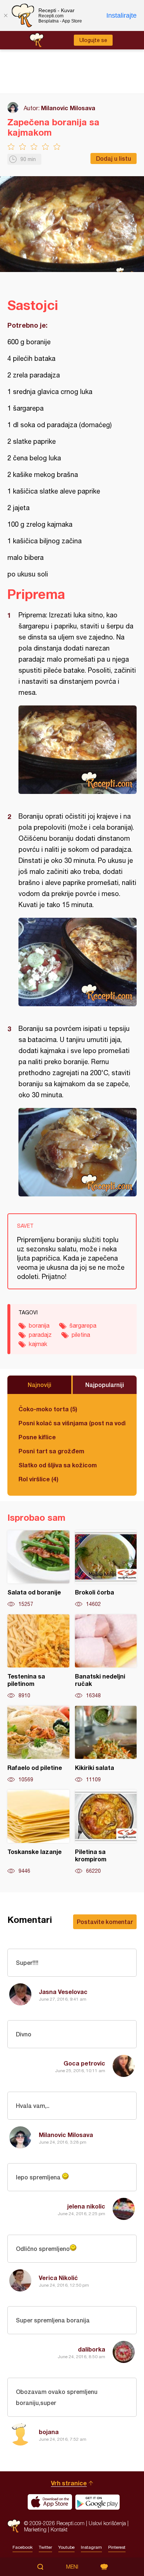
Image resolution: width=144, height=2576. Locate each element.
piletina (81, 1335)
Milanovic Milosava (68, 108)
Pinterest (117, 2547)
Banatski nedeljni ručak (106, 1657)
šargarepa (83, 1325)
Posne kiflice (37, 1437)
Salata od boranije (38, 1569)
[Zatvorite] (6, 15)
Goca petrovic (84, 2063)
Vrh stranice (69, 2483)
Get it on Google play (97, 2502)
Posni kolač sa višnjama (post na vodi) (72, 1423)
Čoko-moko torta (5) (48, 1409)
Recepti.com (14, 2526)
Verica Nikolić (58, 2278)
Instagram (91, 2547)
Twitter (45, 2547)
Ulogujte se (93, 40)
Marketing (35, 2529)
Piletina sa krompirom (106, 1832)
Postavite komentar (105, 1922)
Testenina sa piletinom (38, 1657)
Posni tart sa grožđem (51, 1451)
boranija (39, 1325)
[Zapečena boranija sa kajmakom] (78, 750)
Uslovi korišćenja (107, 2523)
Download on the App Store (50, 2502)
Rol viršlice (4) (38, 1479)
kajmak (38, 1344)
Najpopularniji (105, 1385)
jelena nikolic (86, 2206)
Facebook (23, 2547)
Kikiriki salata (106, 1744)
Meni (72, 2567)
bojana (49, 2432)
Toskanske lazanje (38, 1832)
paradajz (40, 1335)
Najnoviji (40, 1385)
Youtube (66, 2547)
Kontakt (59, 2529)
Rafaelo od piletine (38, 1744)
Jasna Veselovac (63, 1992)
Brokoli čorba (106, 1569)
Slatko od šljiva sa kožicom (58, 1465)
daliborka (92, 2349)
